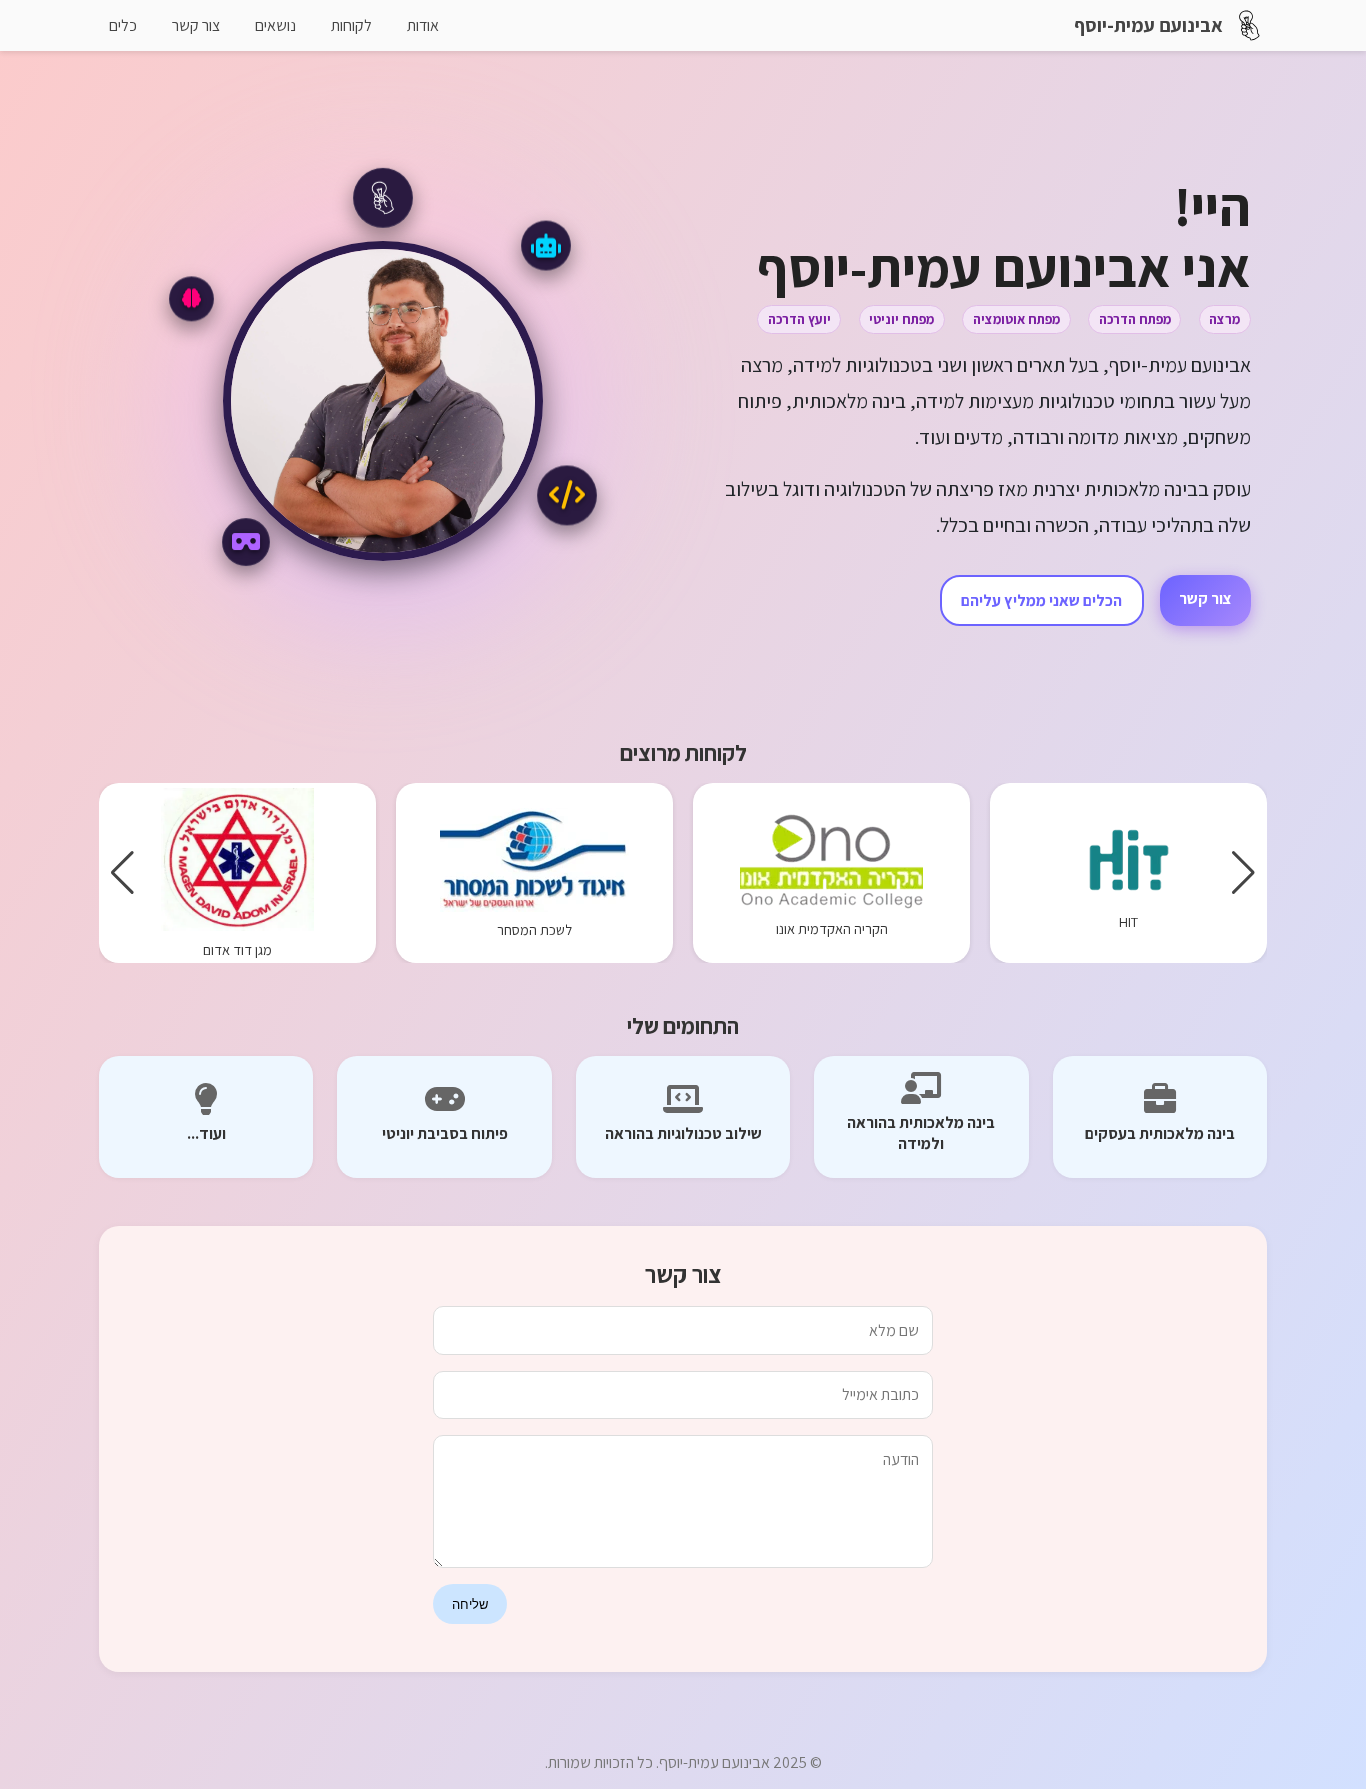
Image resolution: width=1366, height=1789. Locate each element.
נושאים (275, 25)
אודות (423, 25)
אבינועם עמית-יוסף (1148, 25)
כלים (123, 25)
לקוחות (351, 25)
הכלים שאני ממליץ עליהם (1041, 600)
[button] (1243, 873)
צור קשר (196, 25)
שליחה (470, 1604)
